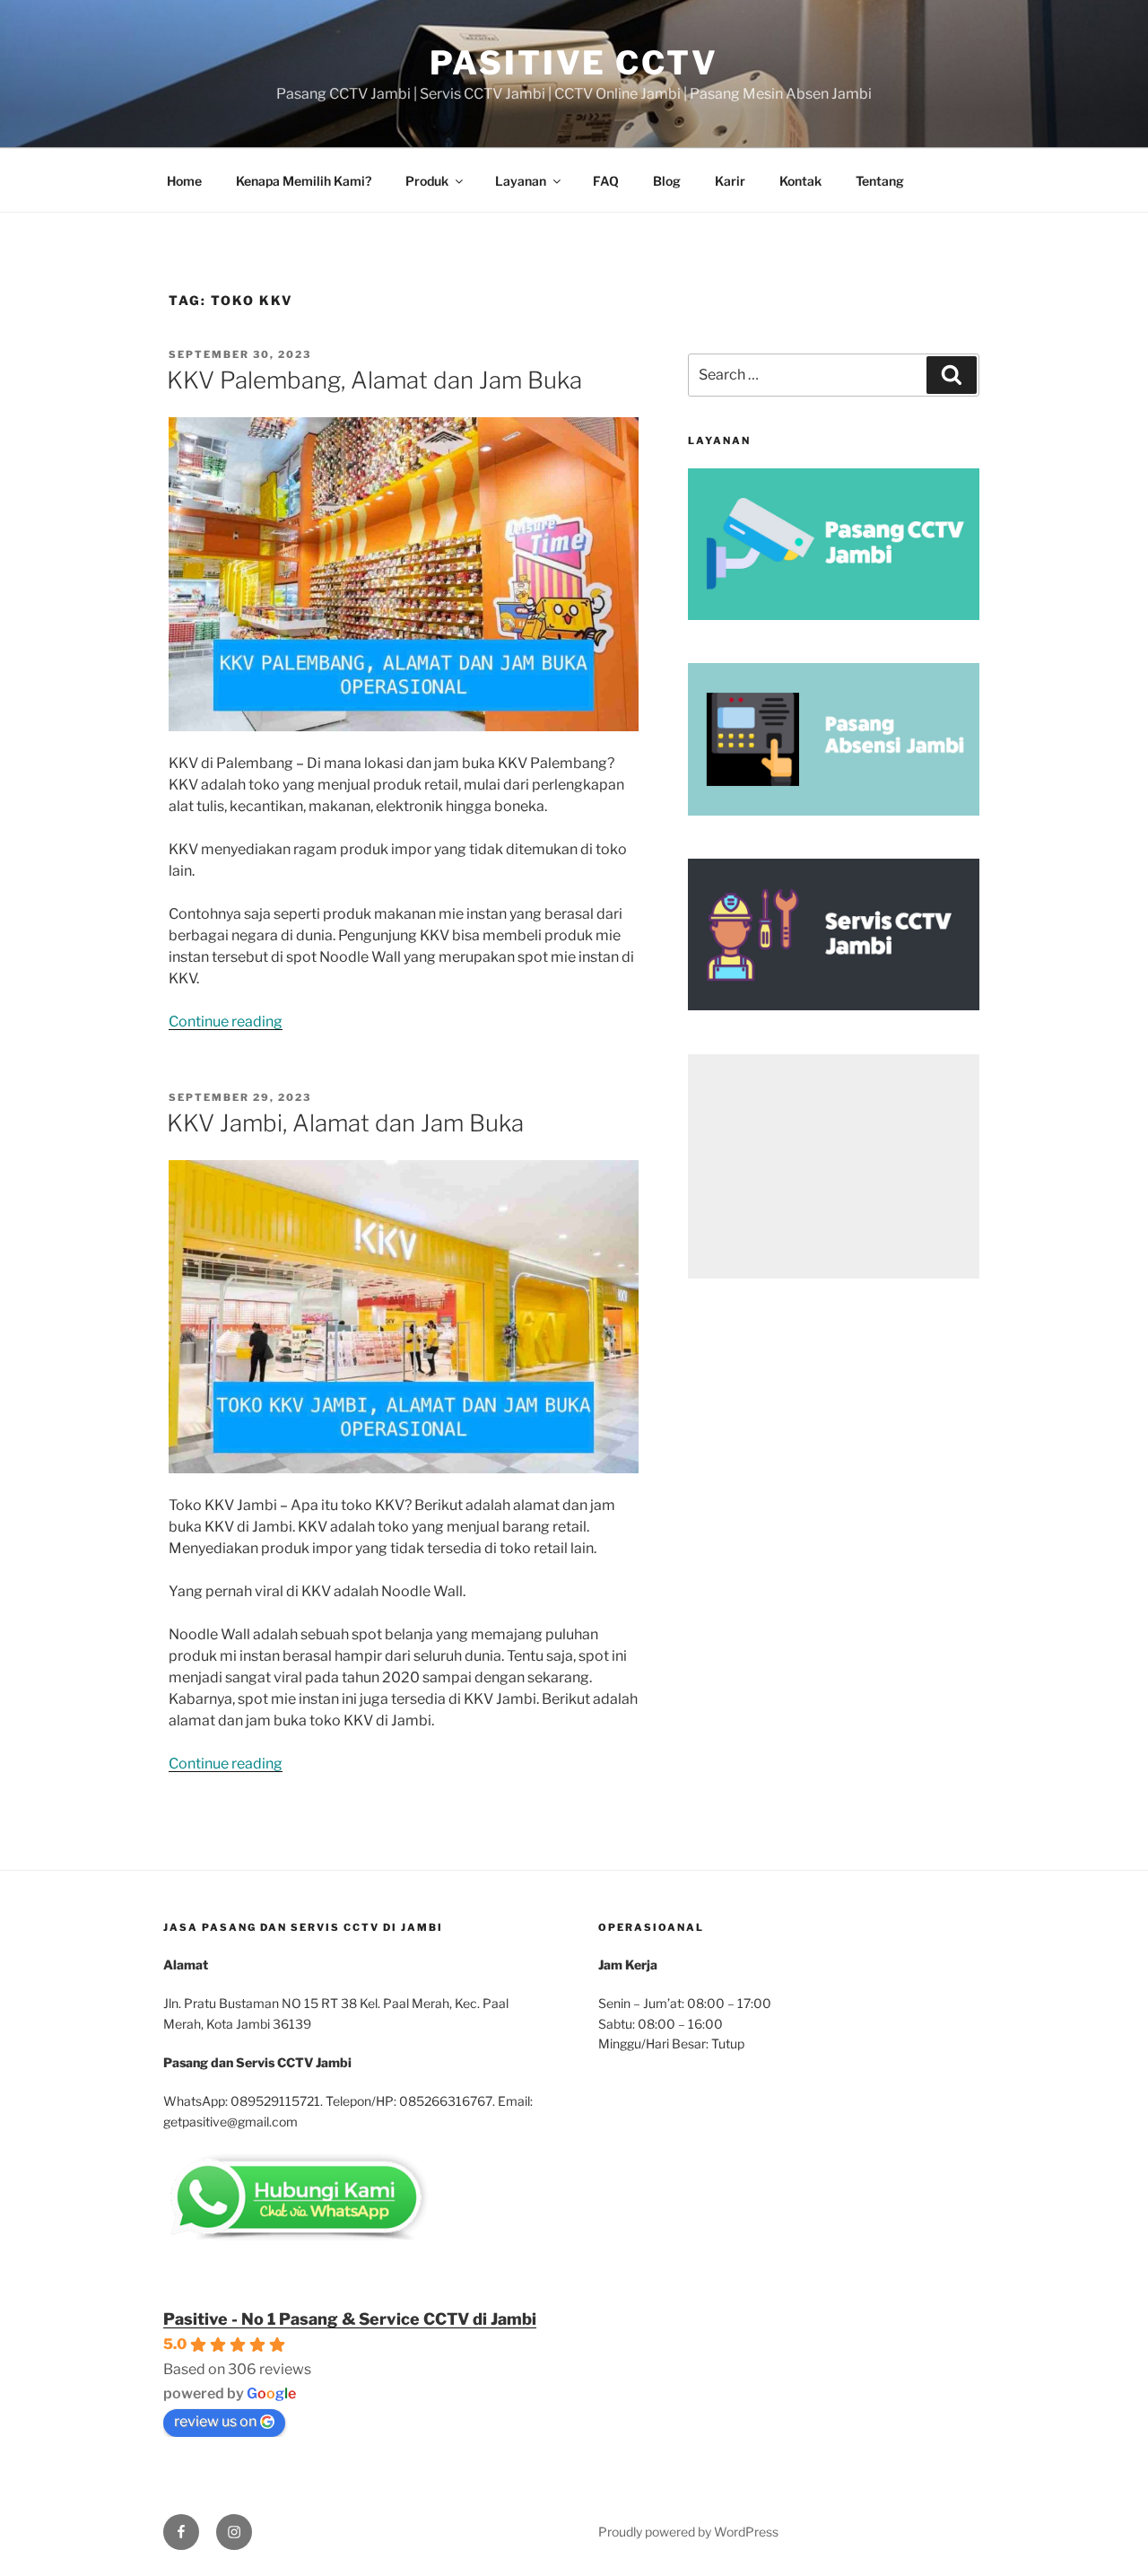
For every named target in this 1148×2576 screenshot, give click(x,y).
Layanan (521, 181)
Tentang (880, 181)
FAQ (606, 181)
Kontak (800, 181)
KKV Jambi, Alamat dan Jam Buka (345, 1123)
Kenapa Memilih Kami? (304, 181)
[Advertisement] (834, 1166)
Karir (730, 181)
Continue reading (226, 1022)
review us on (215, 2421)
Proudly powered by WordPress (688, 2532)
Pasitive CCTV (574, 63)
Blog (667, 181)
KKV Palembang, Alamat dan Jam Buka (374, 380)
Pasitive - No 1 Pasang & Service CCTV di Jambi (350, 2319)
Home (184, 181)
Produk (427, 181)
